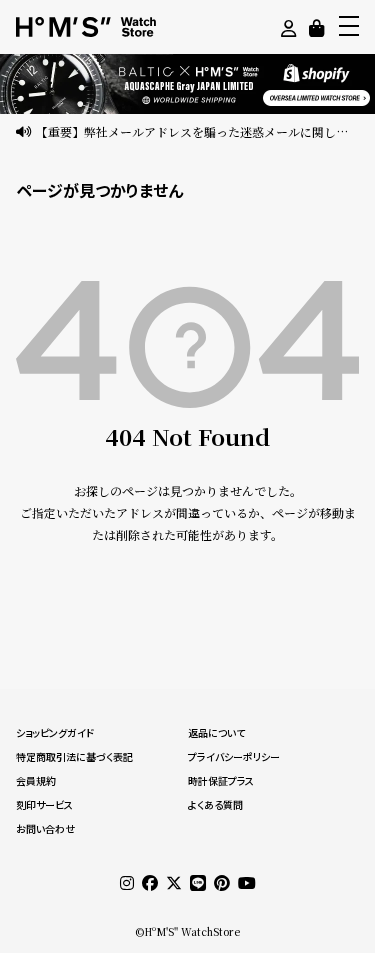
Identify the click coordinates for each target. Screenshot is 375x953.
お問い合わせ (45, 829)
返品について (216, 733)
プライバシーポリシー (234, 757)
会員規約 (36, 781)
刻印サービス (44, 805)
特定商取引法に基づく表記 (74, 757)
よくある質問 (215, 805)
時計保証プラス (221, 781)
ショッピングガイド (55, 733)
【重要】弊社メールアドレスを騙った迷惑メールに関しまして (197, 131)
